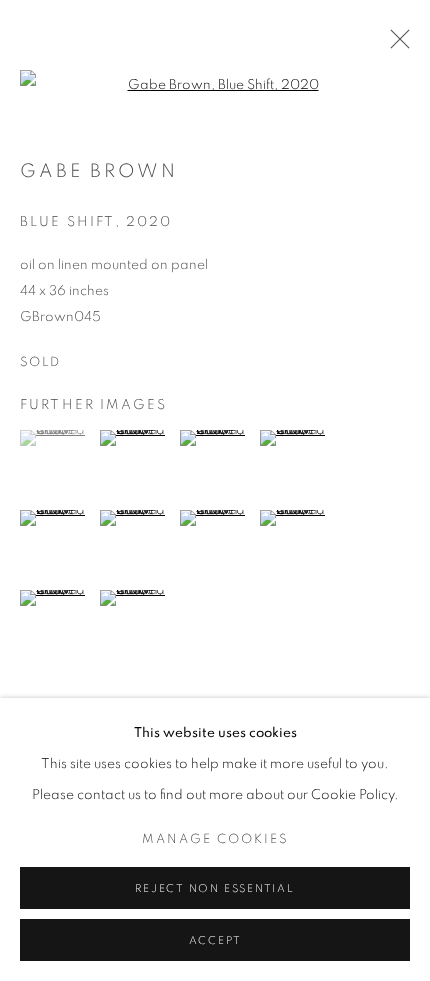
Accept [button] (215, 940)
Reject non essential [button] (214, 888)
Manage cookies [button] (215, 839)
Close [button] (395, 45)
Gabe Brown (99, 171)
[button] (57, 438)
